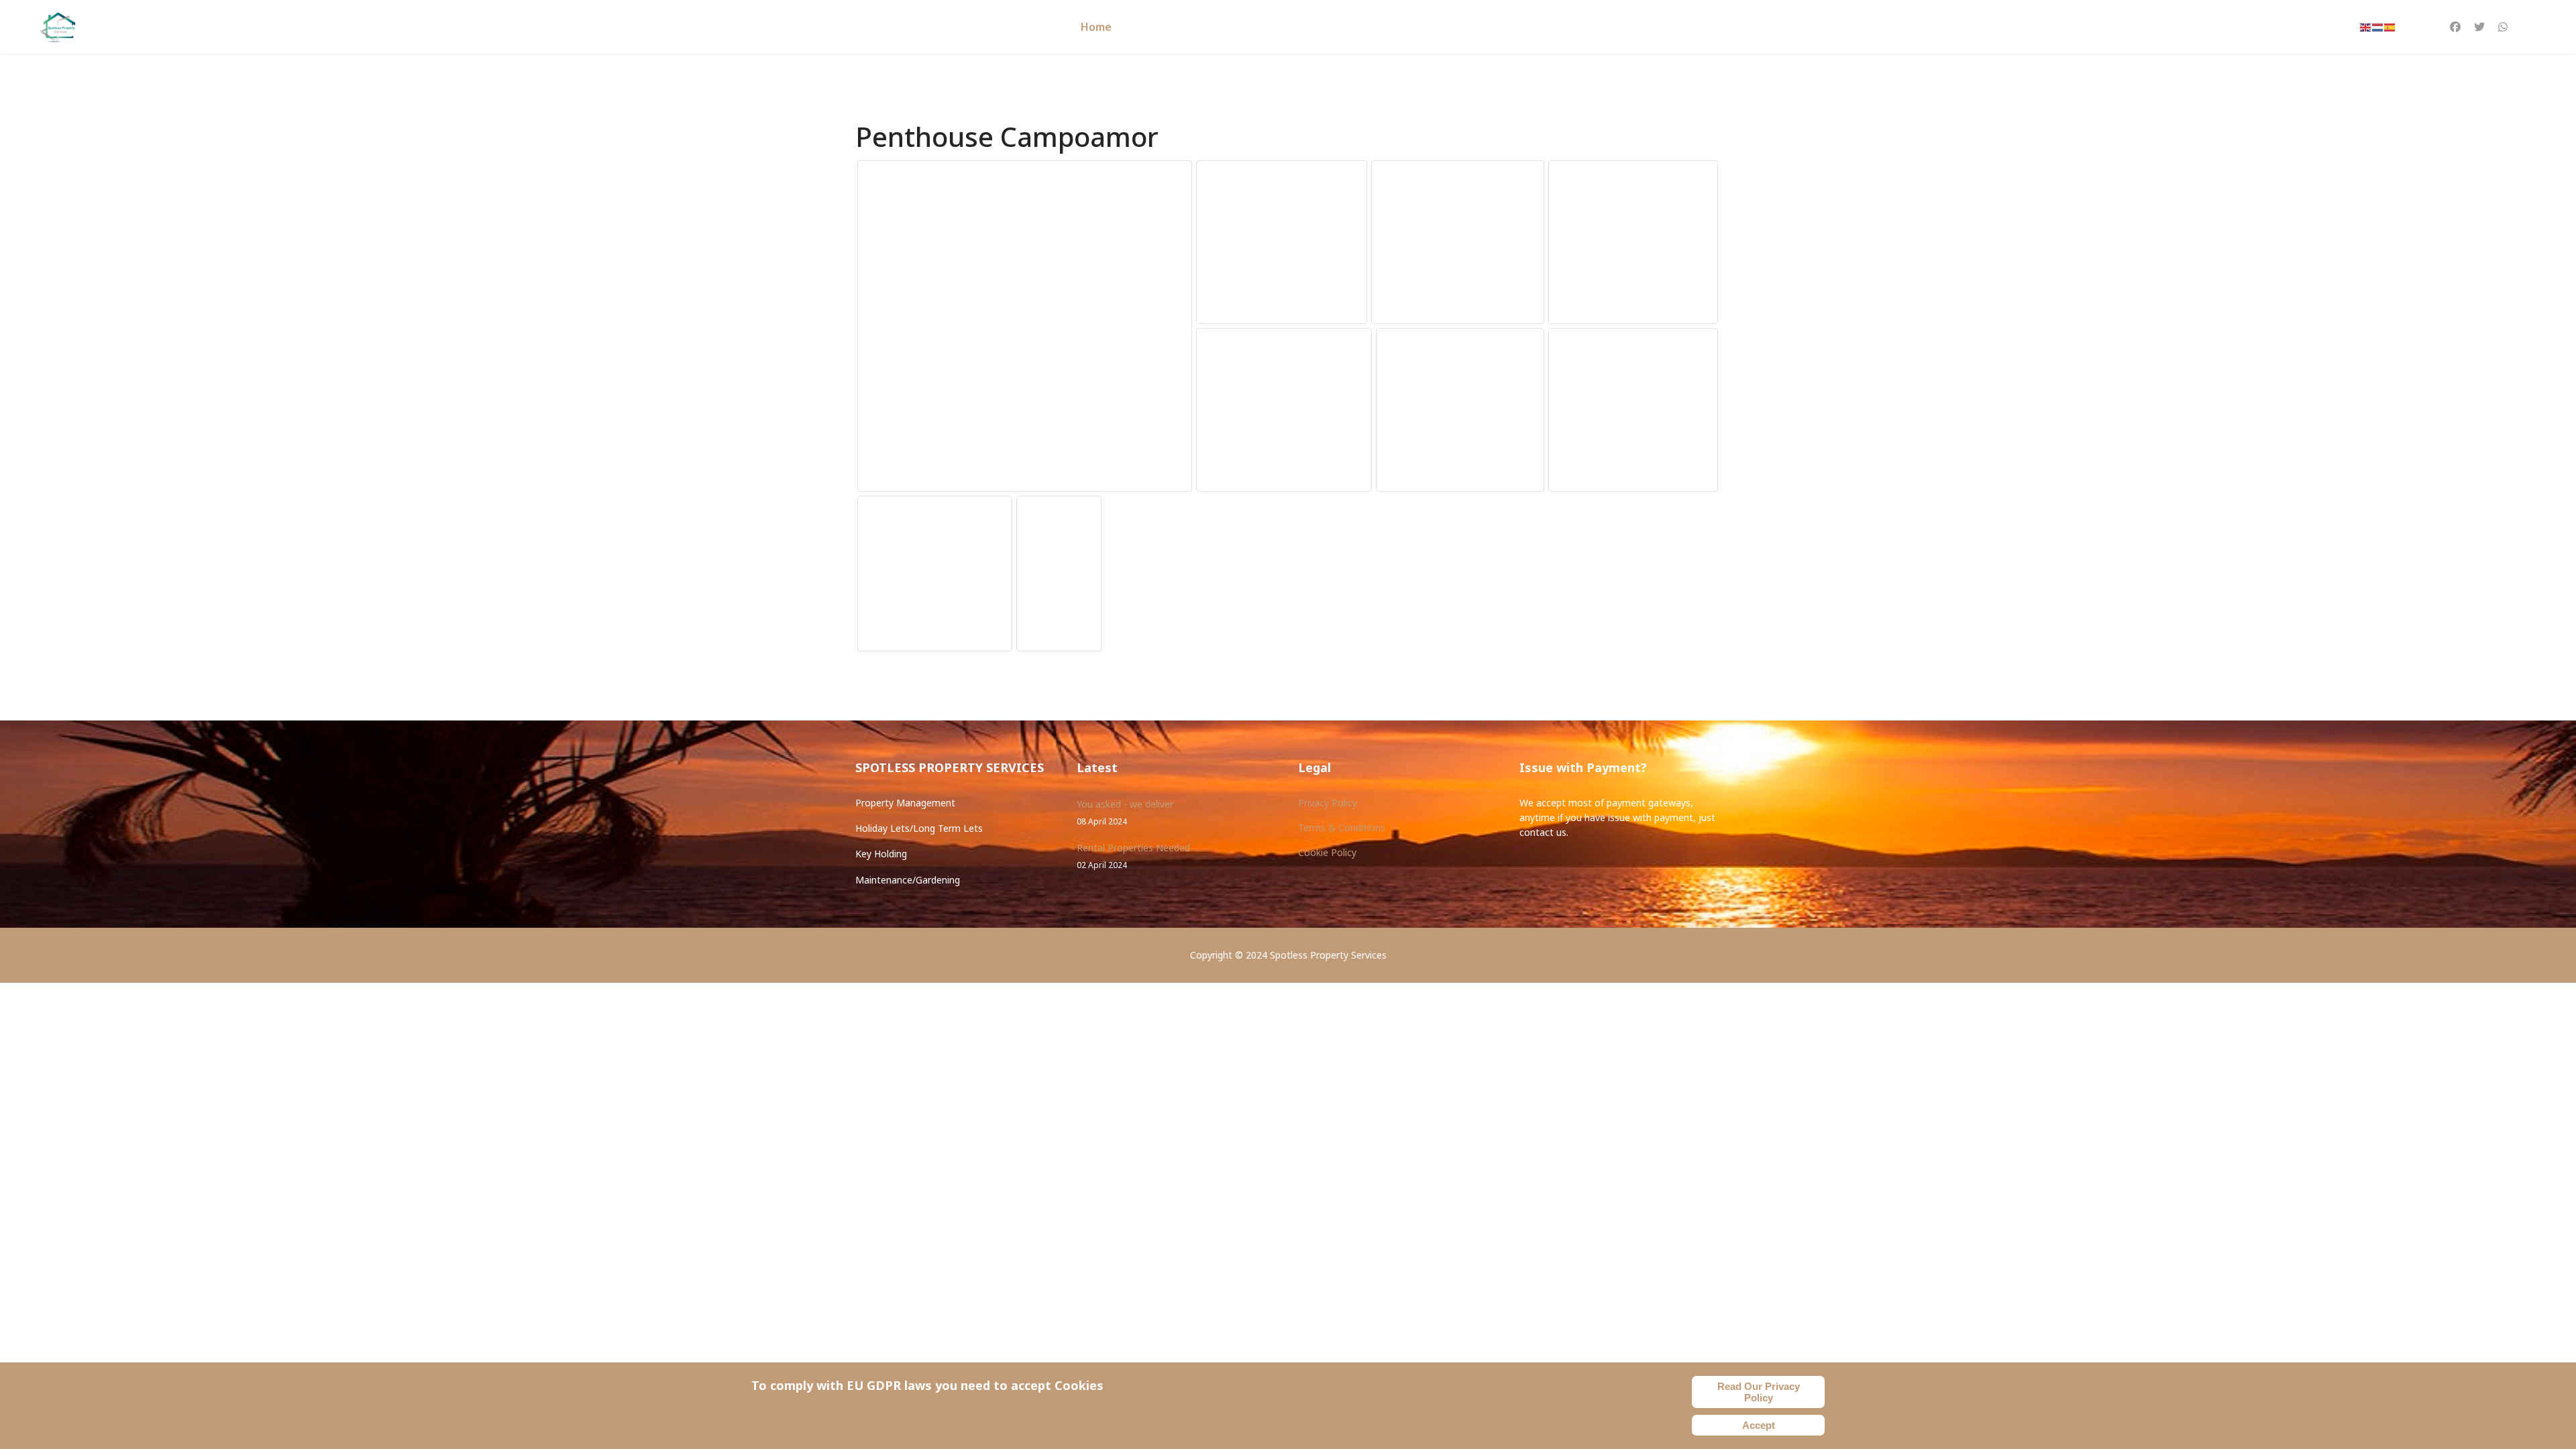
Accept (1759, 1425)
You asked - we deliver (1125, 812)
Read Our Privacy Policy (1759, 1392)
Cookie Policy (1327, 852)
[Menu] (2529, 27)
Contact (1358, 27)
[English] (2366, 27)
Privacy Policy (1328, 803)
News (1304, 27)
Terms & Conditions (1342, 827)
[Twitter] (2479, 27)
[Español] (2390, 27)
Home (1096, 27)
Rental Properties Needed (1133, 856)
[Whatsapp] (2503, 27)
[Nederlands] (2378, 27)
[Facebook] (2455, 27)
